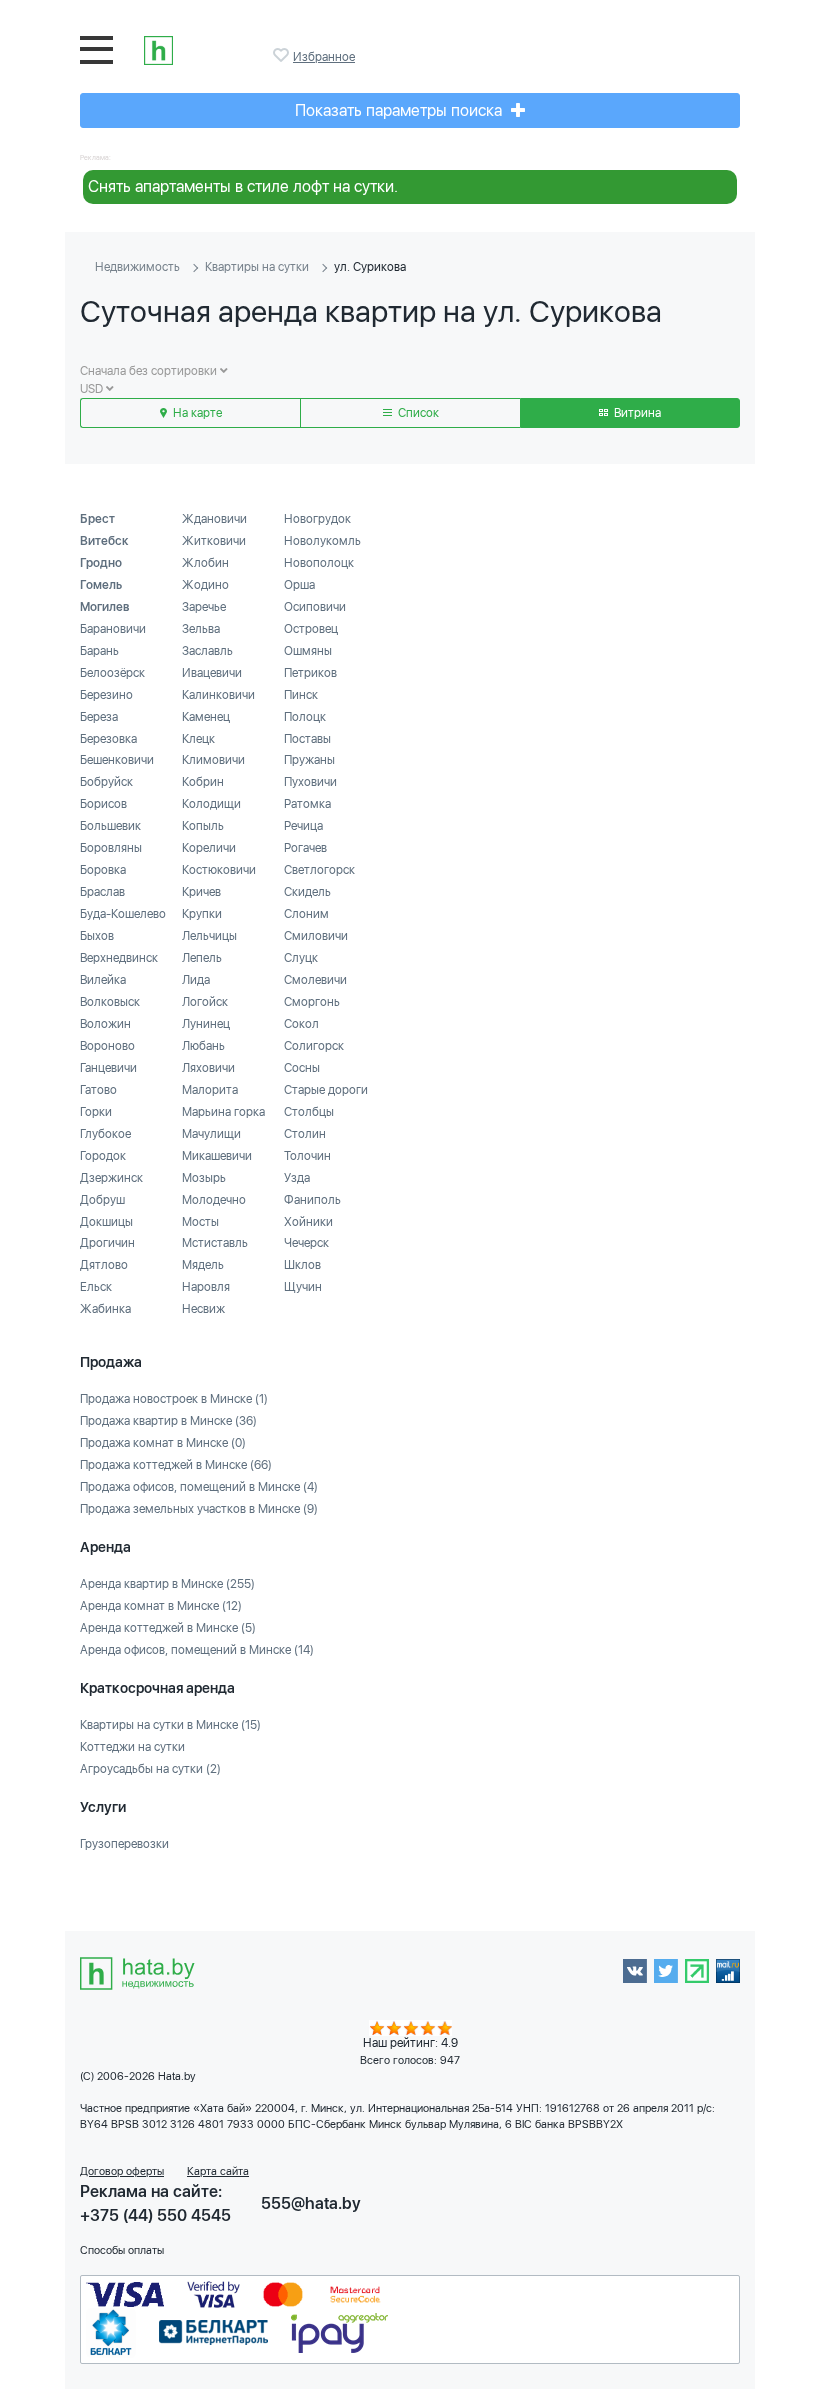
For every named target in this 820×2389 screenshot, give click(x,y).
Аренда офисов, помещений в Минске (197, 1650)
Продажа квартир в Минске (168, 1421)
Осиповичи (315, 607)
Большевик (110, 826)
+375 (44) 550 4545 (155, 2215)
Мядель (203, 1265)
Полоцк (305, 717)
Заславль (207, 651)
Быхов (97, 936)
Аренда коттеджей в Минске (168, 1628)
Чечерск (306, 1243)
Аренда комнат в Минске (161, 1606)
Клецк (198, 739)
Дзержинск (111, 1178)
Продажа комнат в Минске (163, 1443)
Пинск (301, 695)
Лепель (202, 958)
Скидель (307, 892)
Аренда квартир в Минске (167, 1584)
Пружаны (309, 760)
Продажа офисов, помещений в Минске (199, 1487)
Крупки (202, 914)
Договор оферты (122, 2171)
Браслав (102, 892)
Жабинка (105, 1309)
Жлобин (205, 563)
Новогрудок (317, 519)
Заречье (204, 607)
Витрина (636, 413)
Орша (299, 585)
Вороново (107, 1046)
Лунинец (206, 1024)
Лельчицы (209, 936)
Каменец (206, 717)
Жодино (205, 585)
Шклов (302, 1265)
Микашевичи (217, 1156)
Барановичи (113, 629)
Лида (196, 980)
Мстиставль (215, 1243)
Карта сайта (218, 2171)
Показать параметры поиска (400, 110)
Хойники (308, 1222)
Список (417, 413)
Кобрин (203, 782)
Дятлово (104, 1265)
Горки (96, 1112)
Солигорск (314, 1046)
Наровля (206, 1287)
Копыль (203, 826)
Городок (103, 1156)
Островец (311, 629)
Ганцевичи (108, 1068)
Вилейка (103, 980)
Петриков (310, 673)
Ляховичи (208, 1068)
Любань (203, 1046)
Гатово (98, 1090)
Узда (297, 1178)
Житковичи (214, 541)
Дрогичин (107, 1243)
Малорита (210, 1090)
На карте (196, 413)
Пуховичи (310, 782)
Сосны (302, 1068)
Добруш (102, 1200)
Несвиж (203, 1309)
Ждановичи (214, 519)
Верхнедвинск (119, 958)
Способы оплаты (122, 2250)
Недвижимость (137, 267)
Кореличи (209, 848)
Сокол (301, 1024)
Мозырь (204, 1178)
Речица (303, 826)
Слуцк (301, 958)
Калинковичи (218, 695)
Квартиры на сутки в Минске (170, 1725)
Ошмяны (308, 651)
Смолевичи (315, 980)
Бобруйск (106, 782)
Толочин (307, 1156)
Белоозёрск (112, 673)
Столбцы (309, 1112)
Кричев (201, 892)
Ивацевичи (212, 673)
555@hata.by (311, 2203)
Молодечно (214, 1200)
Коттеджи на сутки (132, 1747)
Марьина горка (223, 1112)
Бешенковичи (117, 760)
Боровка (103, 870)
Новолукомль (322, 541)
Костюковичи (219, 870)
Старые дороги (326, 1090)
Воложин (105, 1024)
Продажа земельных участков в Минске (199, 1509)
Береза (99, 717)
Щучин (303, 1287)
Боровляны (111, 848)
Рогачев (305, 848)
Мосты (200, 1222)
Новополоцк (319, 563)
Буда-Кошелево (123, 914)
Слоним (306, 914)
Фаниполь (312, 1200)
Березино (106, 695)
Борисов (103, 804)
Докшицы (106, 1222)
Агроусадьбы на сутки (150, 1769)
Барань (99, 651)
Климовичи (213, 760)
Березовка (108, 739)
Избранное (283, 55)
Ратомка (307, 804)
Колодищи (211, 804)
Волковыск (110, 1002)
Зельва (201, 629)
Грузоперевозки (124, 1844)
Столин (305, 1134)
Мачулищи (211, 1134)
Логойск (205, 1002)
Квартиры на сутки (257, 267)
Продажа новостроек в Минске (174, 1399)
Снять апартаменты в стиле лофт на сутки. (243, 186)
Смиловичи (316, 936)
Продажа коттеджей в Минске (176, 1465)
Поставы (307, 739)
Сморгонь (312, 1002)
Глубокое (105, 1134)
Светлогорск (319, 870)
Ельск (96, 1287)
